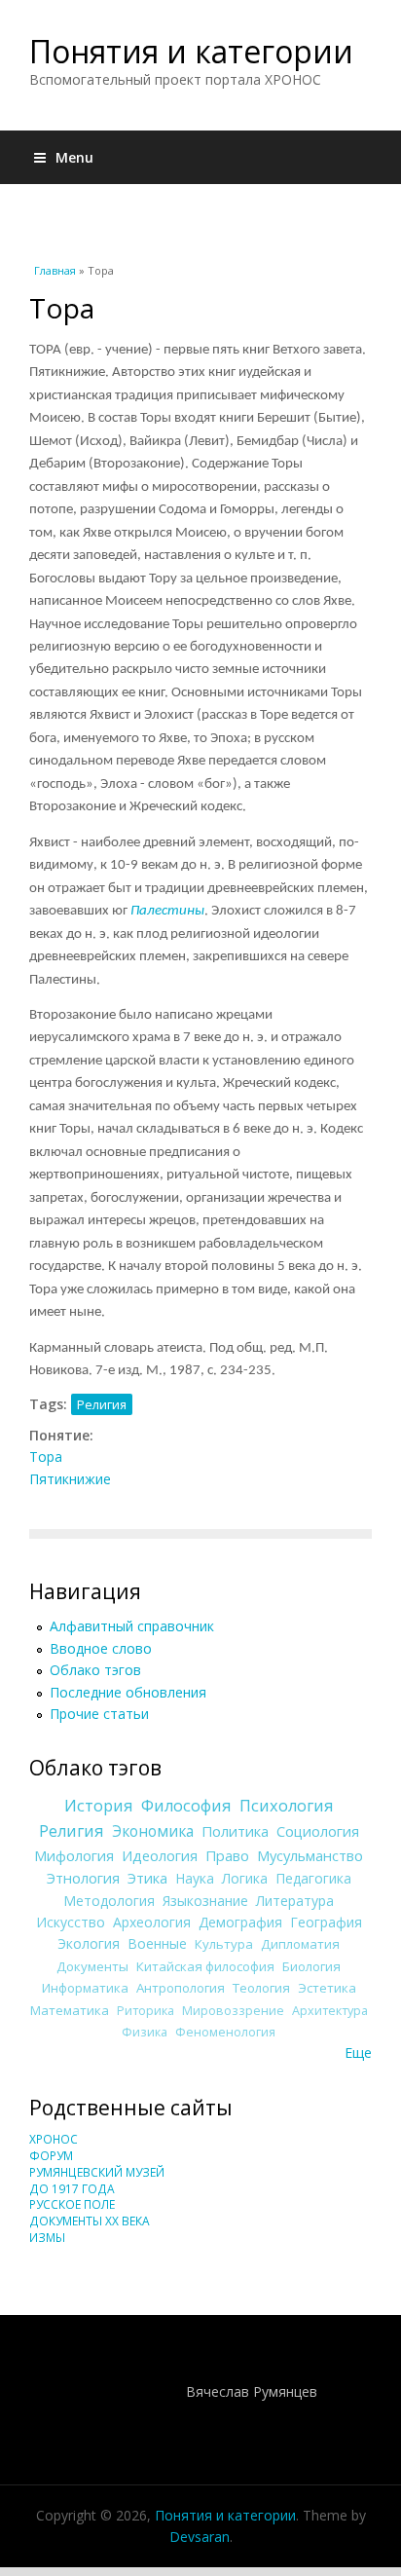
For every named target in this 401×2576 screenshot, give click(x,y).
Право (227, 1855)
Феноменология (225, 2032)
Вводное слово (101, 1648)
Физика (145, 2032)
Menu (74, 157)
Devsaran (200, 2537)
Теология (261, 1988)
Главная (55, 270)
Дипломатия (300, 1944)
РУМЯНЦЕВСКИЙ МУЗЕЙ (97, 2172)
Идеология (160, 1855)
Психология (287, 1806)
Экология (89, 1943)
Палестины (167, 911)
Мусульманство (310, 1855)
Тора (46, 1456)
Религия (102, 1404)
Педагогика (313, 1878)
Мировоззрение (233, 2011)
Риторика (146, 2011)
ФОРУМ (51, 2156)
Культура (224, 1944)
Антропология (181, 1988)
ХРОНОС (54, 2139)
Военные (157, 1943)
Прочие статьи (99, 1714)
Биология (311, 1966)
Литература (295, 1901)
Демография (240, 1922)
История (99, 1806)
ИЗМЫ (47, 2238)
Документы (92, 1966)
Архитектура (330, 2011)
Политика (235, 1831)
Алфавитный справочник (132, 1626)
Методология (109, 1901)
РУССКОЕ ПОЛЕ (72, 2204)
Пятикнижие (70, 1479)
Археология (152, 1922)
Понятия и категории (191, 51)
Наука (195, 1878)
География (326, 1922)
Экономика (153, 1831)
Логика (245, 1878)
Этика (147, 1878)
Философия (186, 1806)
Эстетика (327, 1988)
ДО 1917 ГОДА (72, 2189)
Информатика (85, 1988)
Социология (318, 1831)
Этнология (83, 1878)
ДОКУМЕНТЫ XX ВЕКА (90, 2221)
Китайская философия (205, 1966)
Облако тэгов (95, 1670)
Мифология (74, 1855)
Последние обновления (128, 1692)
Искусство (71, 1922)
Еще (358, 2053)
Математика (70, 2010)
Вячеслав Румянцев (252, 2391)
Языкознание (205, 1901)
